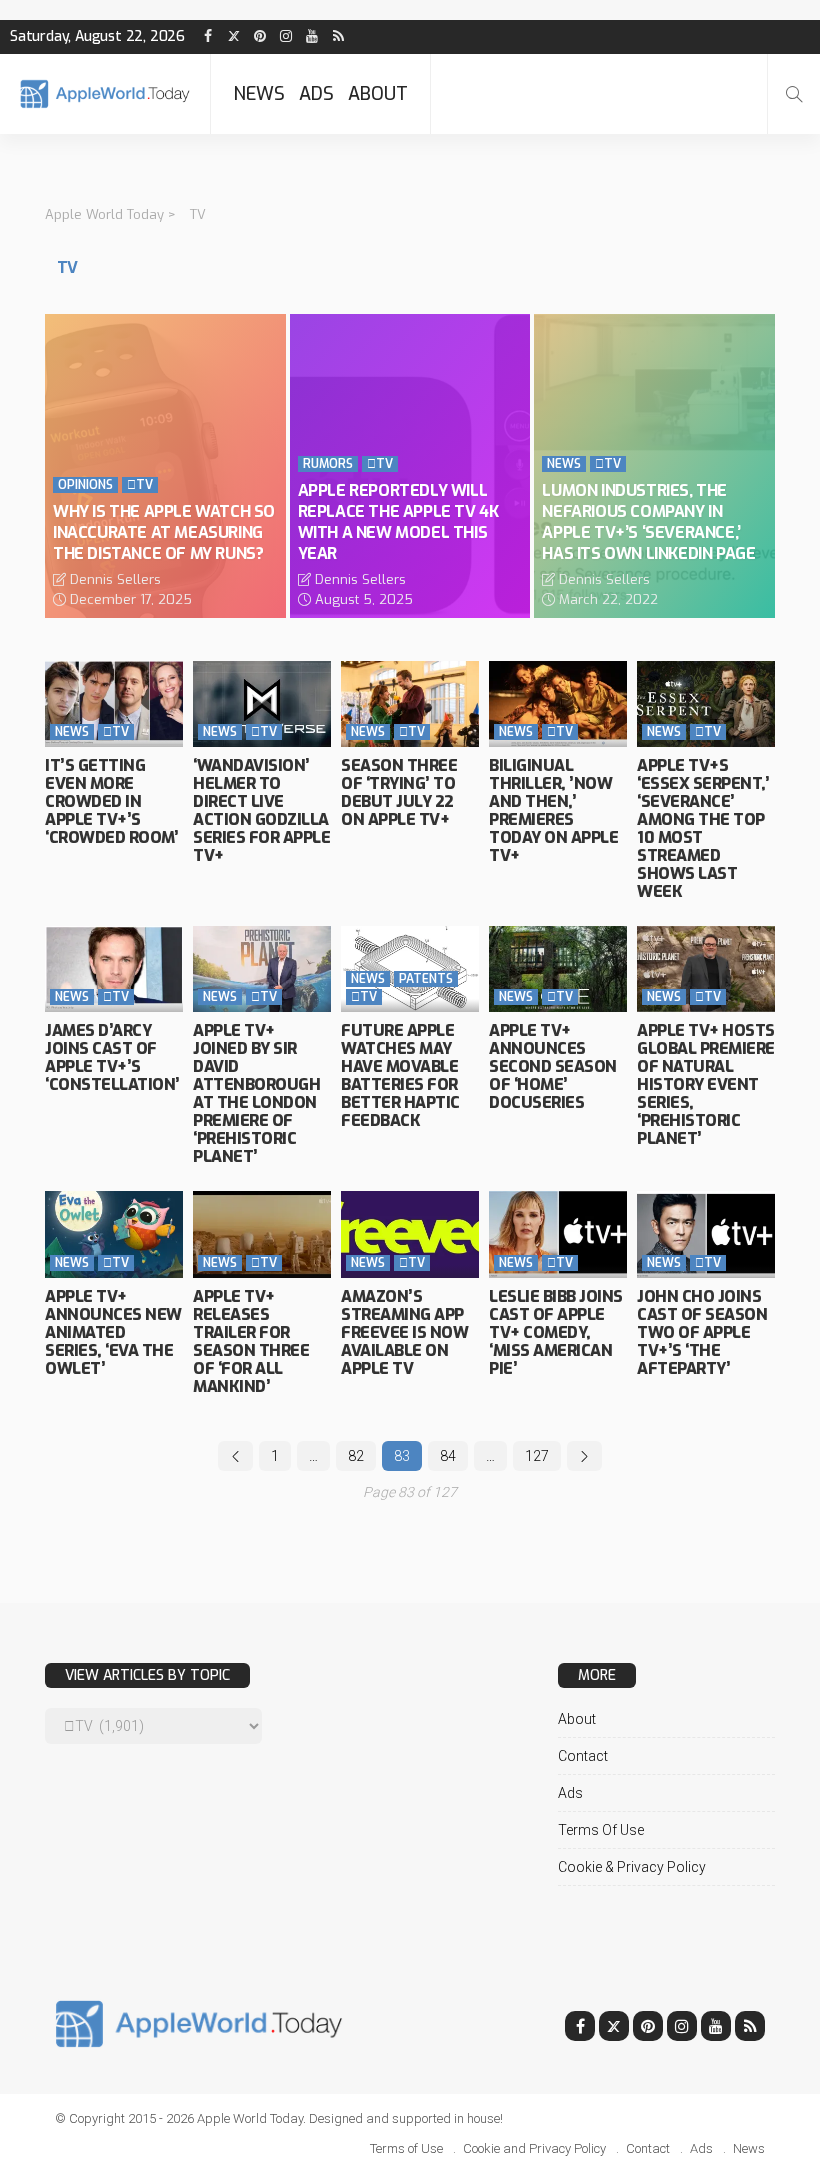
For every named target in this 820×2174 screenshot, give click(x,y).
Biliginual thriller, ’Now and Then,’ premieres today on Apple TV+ (553, 810)
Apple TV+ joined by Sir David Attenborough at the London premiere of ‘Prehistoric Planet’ (256, 1093)
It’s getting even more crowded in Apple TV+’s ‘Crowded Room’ (111, 801)
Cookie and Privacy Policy (534, 2148)
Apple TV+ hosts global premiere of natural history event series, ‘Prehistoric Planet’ (706, 1084)
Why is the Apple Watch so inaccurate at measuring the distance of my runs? (164, 532)
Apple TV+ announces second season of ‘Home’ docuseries (553, 1066)
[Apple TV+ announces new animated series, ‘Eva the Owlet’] (114, 1234)
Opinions (85, 485)
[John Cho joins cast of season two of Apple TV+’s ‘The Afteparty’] (706, 1234)
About (378, 94)
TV (140, 485)
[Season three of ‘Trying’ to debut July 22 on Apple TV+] (410, 704)
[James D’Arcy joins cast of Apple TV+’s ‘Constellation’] (114, 969)
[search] (794, 94)
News (259, 94)
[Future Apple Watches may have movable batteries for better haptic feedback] (410, 969)
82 (356, 1456)
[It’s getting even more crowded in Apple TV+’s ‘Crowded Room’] (114, 704)
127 (537, 1456)
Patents (426, 979)
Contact (583, 1756)
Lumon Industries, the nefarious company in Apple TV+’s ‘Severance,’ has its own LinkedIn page (648, 521)
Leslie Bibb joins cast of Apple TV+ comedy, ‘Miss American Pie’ (556, 1332)
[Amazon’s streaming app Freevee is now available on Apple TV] (410, 1234)
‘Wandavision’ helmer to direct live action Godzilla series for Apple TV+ (261, 810)
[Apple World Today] (105, 93)
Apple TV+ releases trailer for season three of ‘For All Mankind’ (251, 1341)
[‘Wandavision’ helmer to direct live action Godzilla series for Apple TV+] (262, 704)
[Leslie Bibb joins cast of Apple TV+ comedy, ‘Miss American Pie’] (558, 1234)
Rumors (328, 464)
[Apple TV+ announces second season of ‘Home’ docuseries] (558, 969)
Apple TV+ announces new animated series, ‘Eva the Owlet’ (113, 1332)
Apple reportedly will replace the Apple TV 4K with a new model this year (398, 521)
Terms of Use (601, 1830)
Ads (316, 94)
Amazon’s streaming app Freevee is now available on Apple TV (404, 1332)
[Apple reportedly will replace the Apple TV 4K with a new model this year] (410, 466)
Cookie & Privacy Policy (632, 1867)
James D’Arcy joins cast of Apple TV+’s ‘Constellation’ (112, 1057)
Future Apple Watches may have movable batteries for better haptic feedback (400, 1075)
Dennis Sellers (115, 579)
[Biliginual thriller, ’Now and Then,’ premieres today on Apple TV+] (558, 704)
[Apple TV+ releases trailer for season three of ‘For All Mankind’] (262, 1234)
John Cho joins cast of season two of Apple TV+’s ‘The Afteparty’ (702, 1332)
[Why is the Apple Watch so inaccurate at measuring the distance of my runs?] (165, 466)
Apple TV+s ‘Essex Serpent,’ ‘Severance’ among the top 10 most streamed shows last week (703, 828)
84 (448, 1456)
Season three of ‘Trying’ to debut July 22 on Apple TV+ (399, 792)
